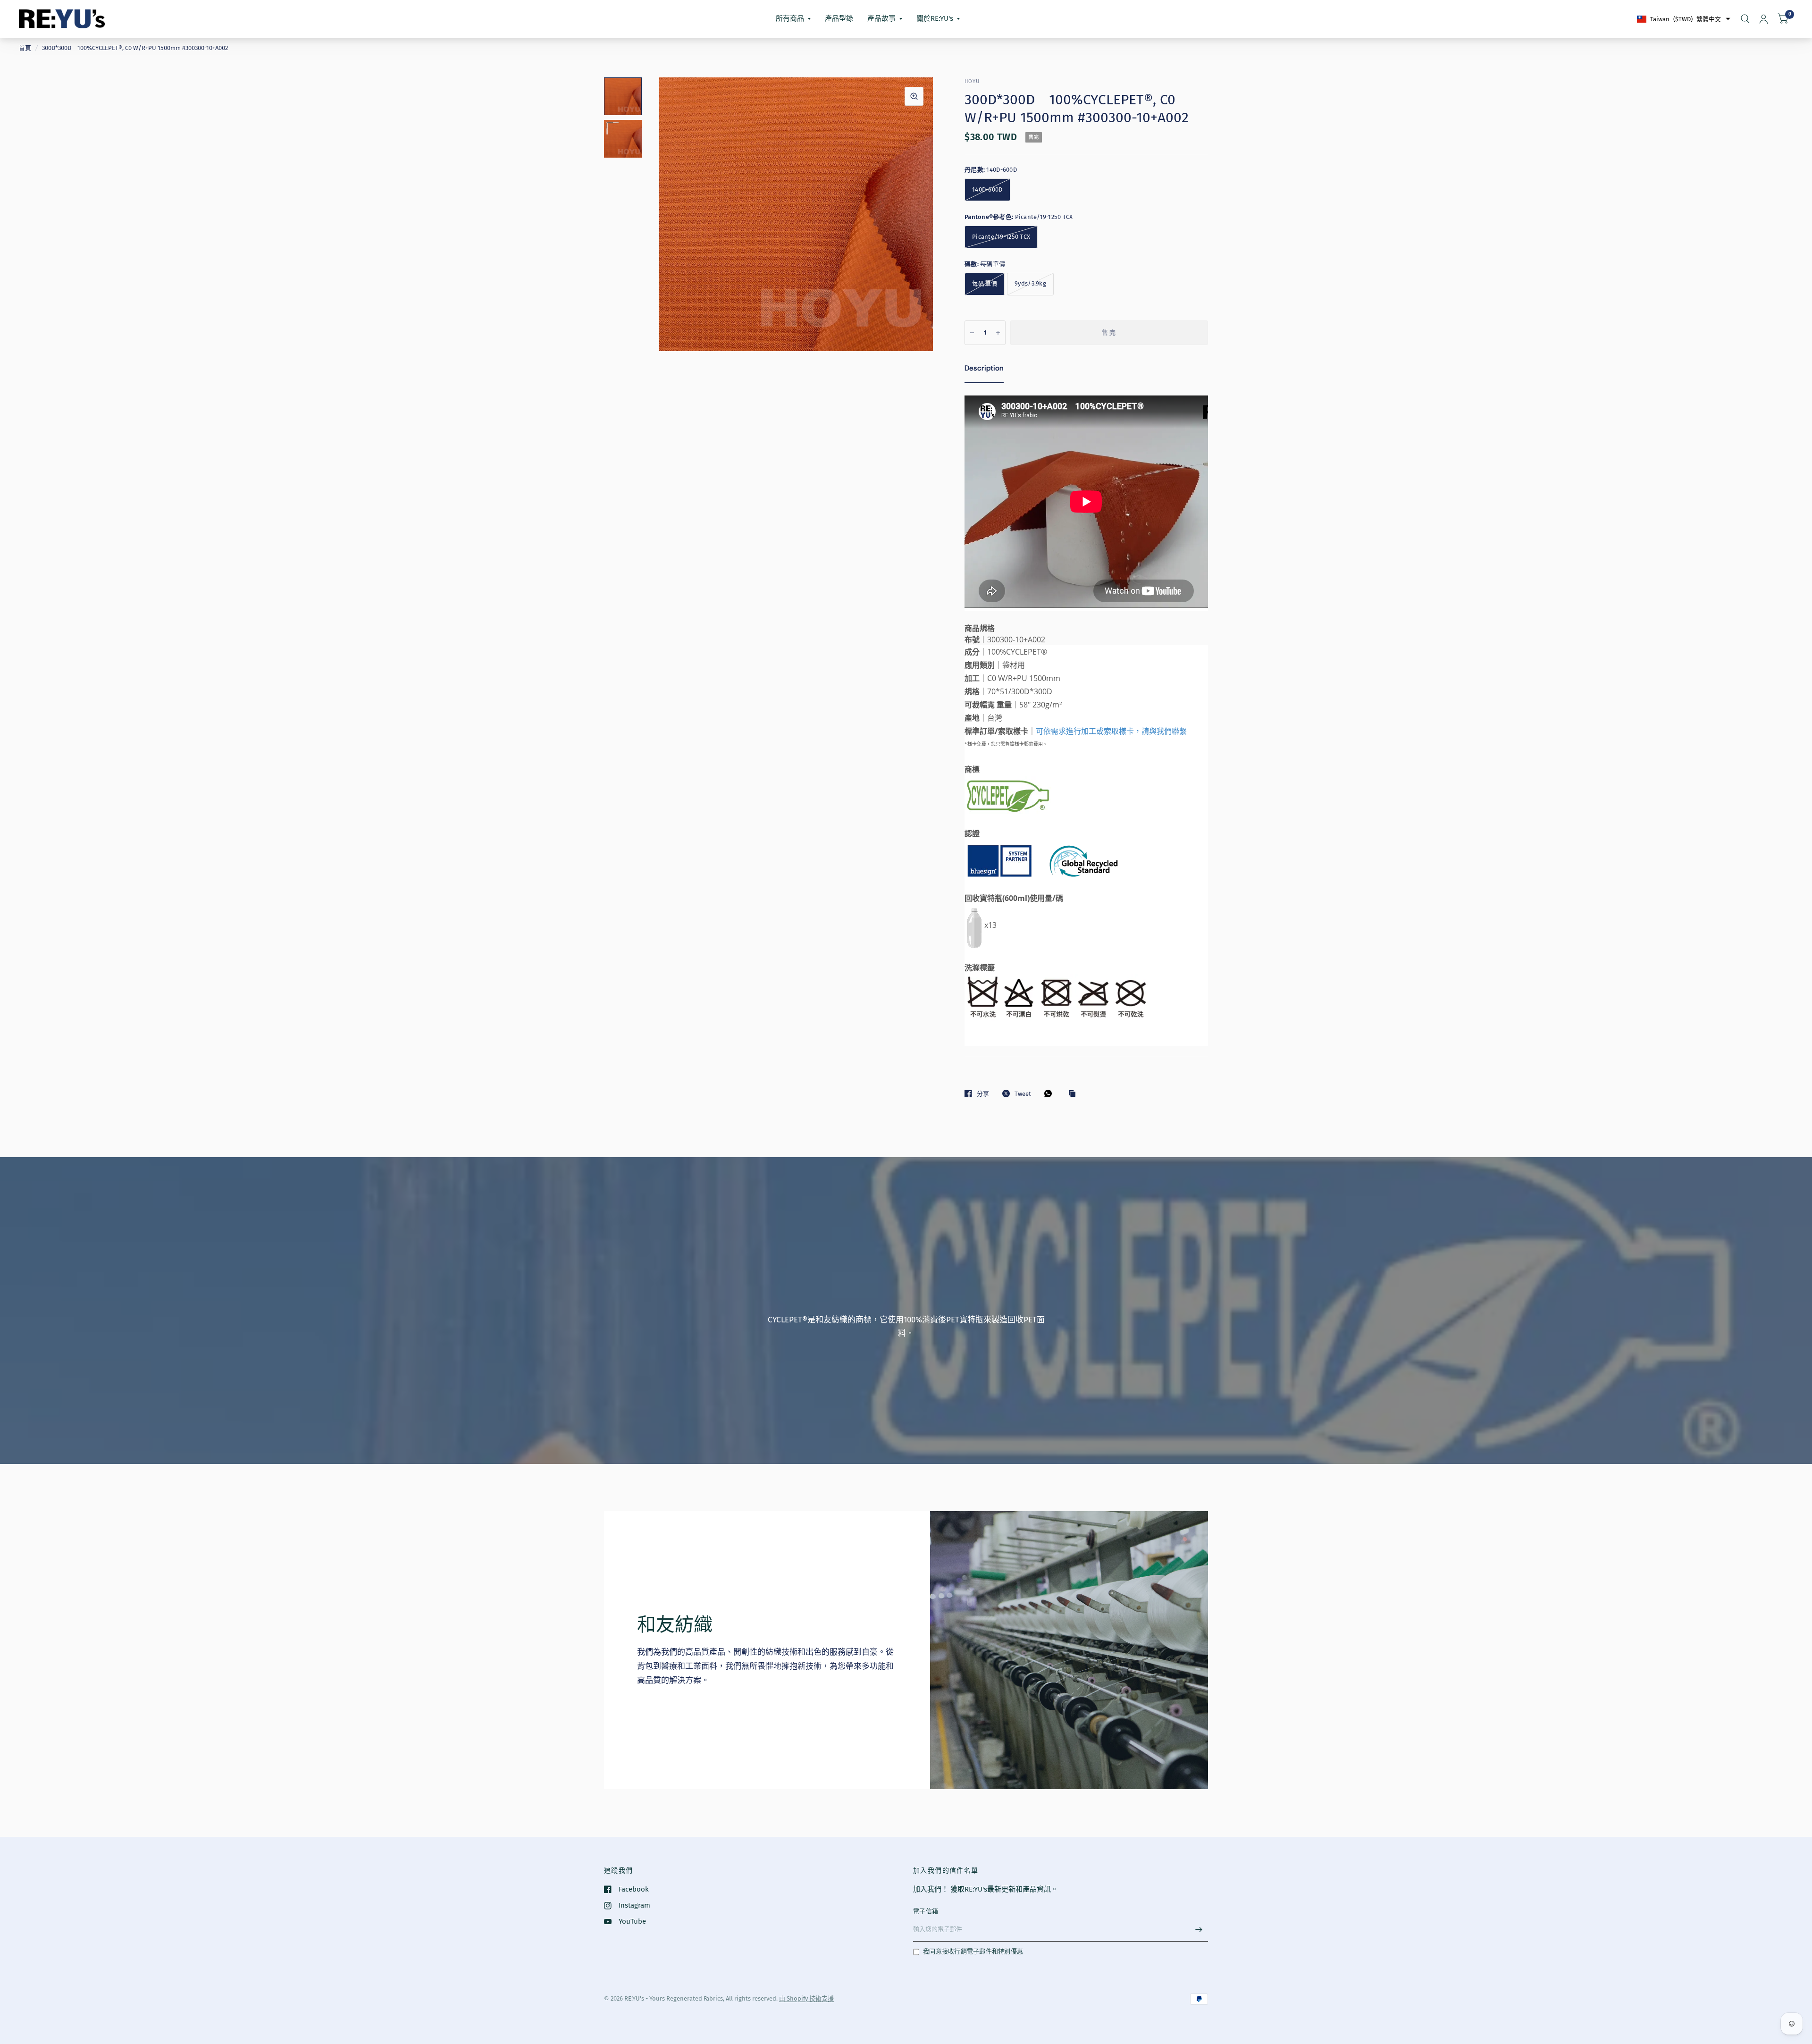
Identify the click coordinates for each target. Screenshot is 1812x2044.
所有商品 (790, 18)
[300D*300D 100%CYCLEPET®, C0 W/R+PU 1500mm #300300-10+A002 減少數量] (972, 333)
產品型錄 (839, 18)
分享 (983, 1094)
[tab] (984, 370)
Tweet (1023, 1094)
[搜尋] (1745, 19)
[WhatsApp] (1050, 1093)
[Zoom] (914, 96)
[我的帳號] (1764, 19)
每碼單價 (985, 283)
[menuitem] (793, 19)
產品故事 (881, 18)
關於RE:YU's (935, 18)
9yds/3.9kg (1030, 283)
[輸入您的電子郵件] (1199, 1929)
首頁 (25, 48)
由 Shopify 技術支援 (806, 1998)
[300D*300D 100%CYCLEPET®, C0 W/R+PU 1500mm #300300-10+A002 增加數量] (998, 333)
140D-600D (987, 189)
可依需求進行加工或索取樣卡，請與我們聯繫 (1111, 731)
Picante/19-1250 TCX (1001, 237)
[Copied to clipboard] (1074, 1094)
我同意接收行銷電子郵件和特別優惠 (973, 1951)
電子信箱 (926, 1911)
